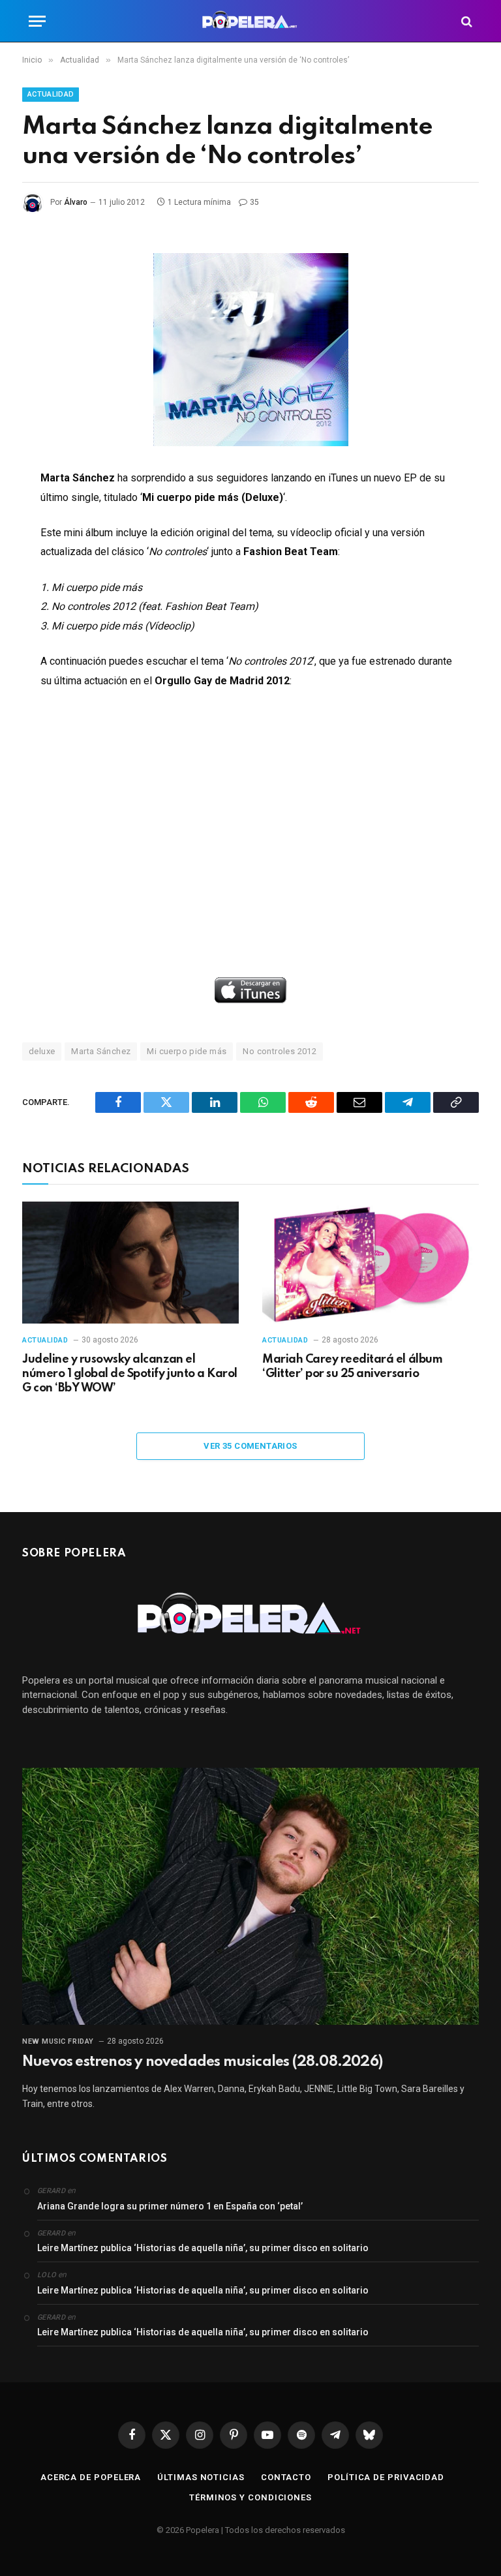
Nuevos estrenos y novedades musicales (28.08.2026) (202, 2062)
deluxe (42, 1051)
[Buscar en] (465, 21)
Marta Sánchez (101, 1051)
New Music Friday (58, 2041)
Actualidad (51, 94)
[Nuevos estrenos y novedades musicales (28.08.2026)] (250, 1896)
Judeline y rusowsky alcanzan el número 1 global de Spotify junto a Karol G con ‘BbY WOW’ (130, 1374)
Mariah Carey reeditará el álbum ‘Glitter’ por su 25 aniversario (352, 1367)
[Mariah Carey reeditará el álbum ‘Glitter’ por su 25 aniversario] (371, 1263)
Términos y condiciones (250, 2497)
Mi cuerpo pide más (187, 1051)
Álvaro (76, 202)
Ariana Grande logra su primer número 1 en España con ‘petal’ (170, 2206)
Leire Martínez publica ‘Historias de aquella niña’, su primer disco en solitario (203, 2248)
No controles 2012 (280, 1051)
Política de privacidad (386, 2477)
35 (254, 202)
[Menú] (37, 21)
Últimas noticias (201, 2477)
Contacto (286, 2477)
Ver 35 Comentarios (250, 1446)
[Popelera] (251, 21)
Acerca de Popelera (91, 2477)
